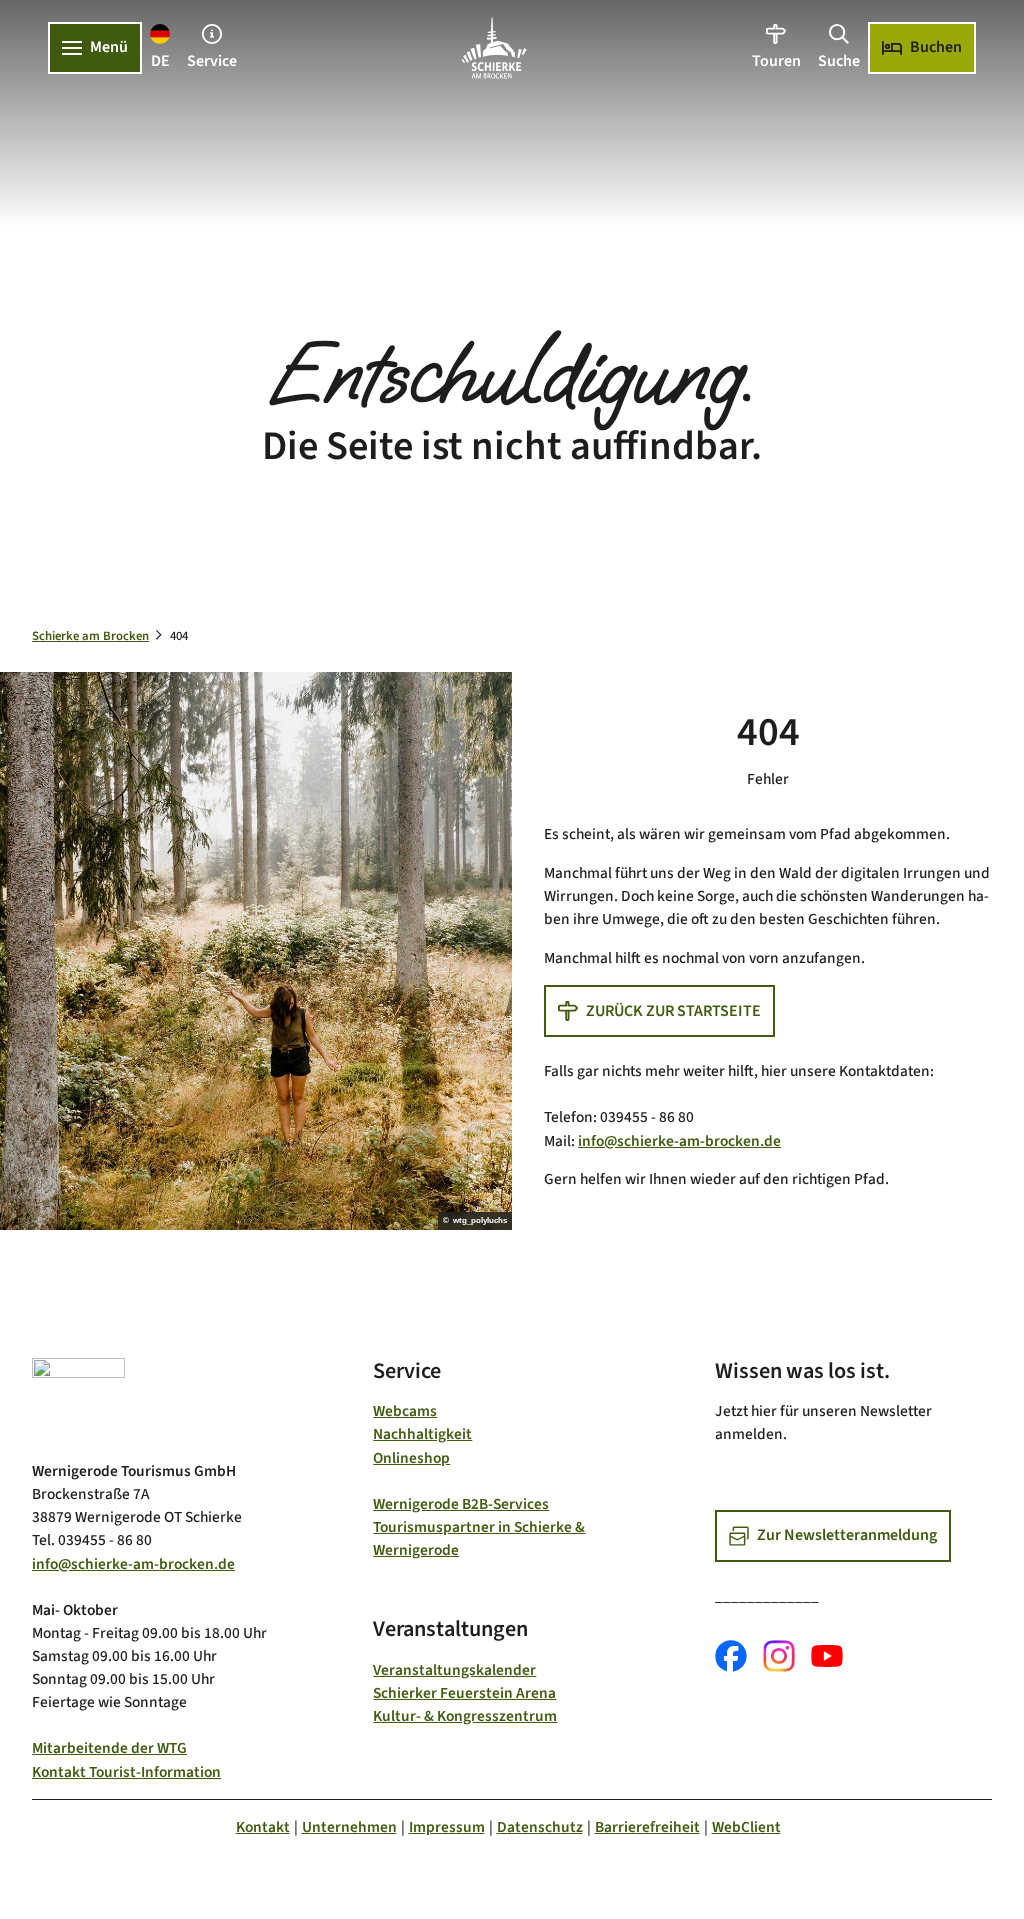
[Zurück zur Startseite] (494, 48)
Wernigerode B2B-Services (461, 1504)
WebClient (746, 1827)
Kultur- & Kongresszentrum (465, 1716)
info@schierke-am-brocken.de (679, 1141)
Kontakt (263, 1827)
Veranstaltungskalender (454, 1670)
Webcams (405, 1411)
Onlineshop (411, 1458)
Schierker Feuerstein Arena (464, 1693)
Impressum (447, 1827)
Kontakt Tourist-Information (126, 1772)
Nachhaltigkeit (422, 1434)
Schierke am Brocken (90, 636)
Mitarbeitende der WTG (109, 1748)
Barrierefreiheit (647, 1827)
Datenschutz (540, 1827)
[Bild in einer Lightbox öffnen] (78, 1401)
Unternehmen (349, 1827)
